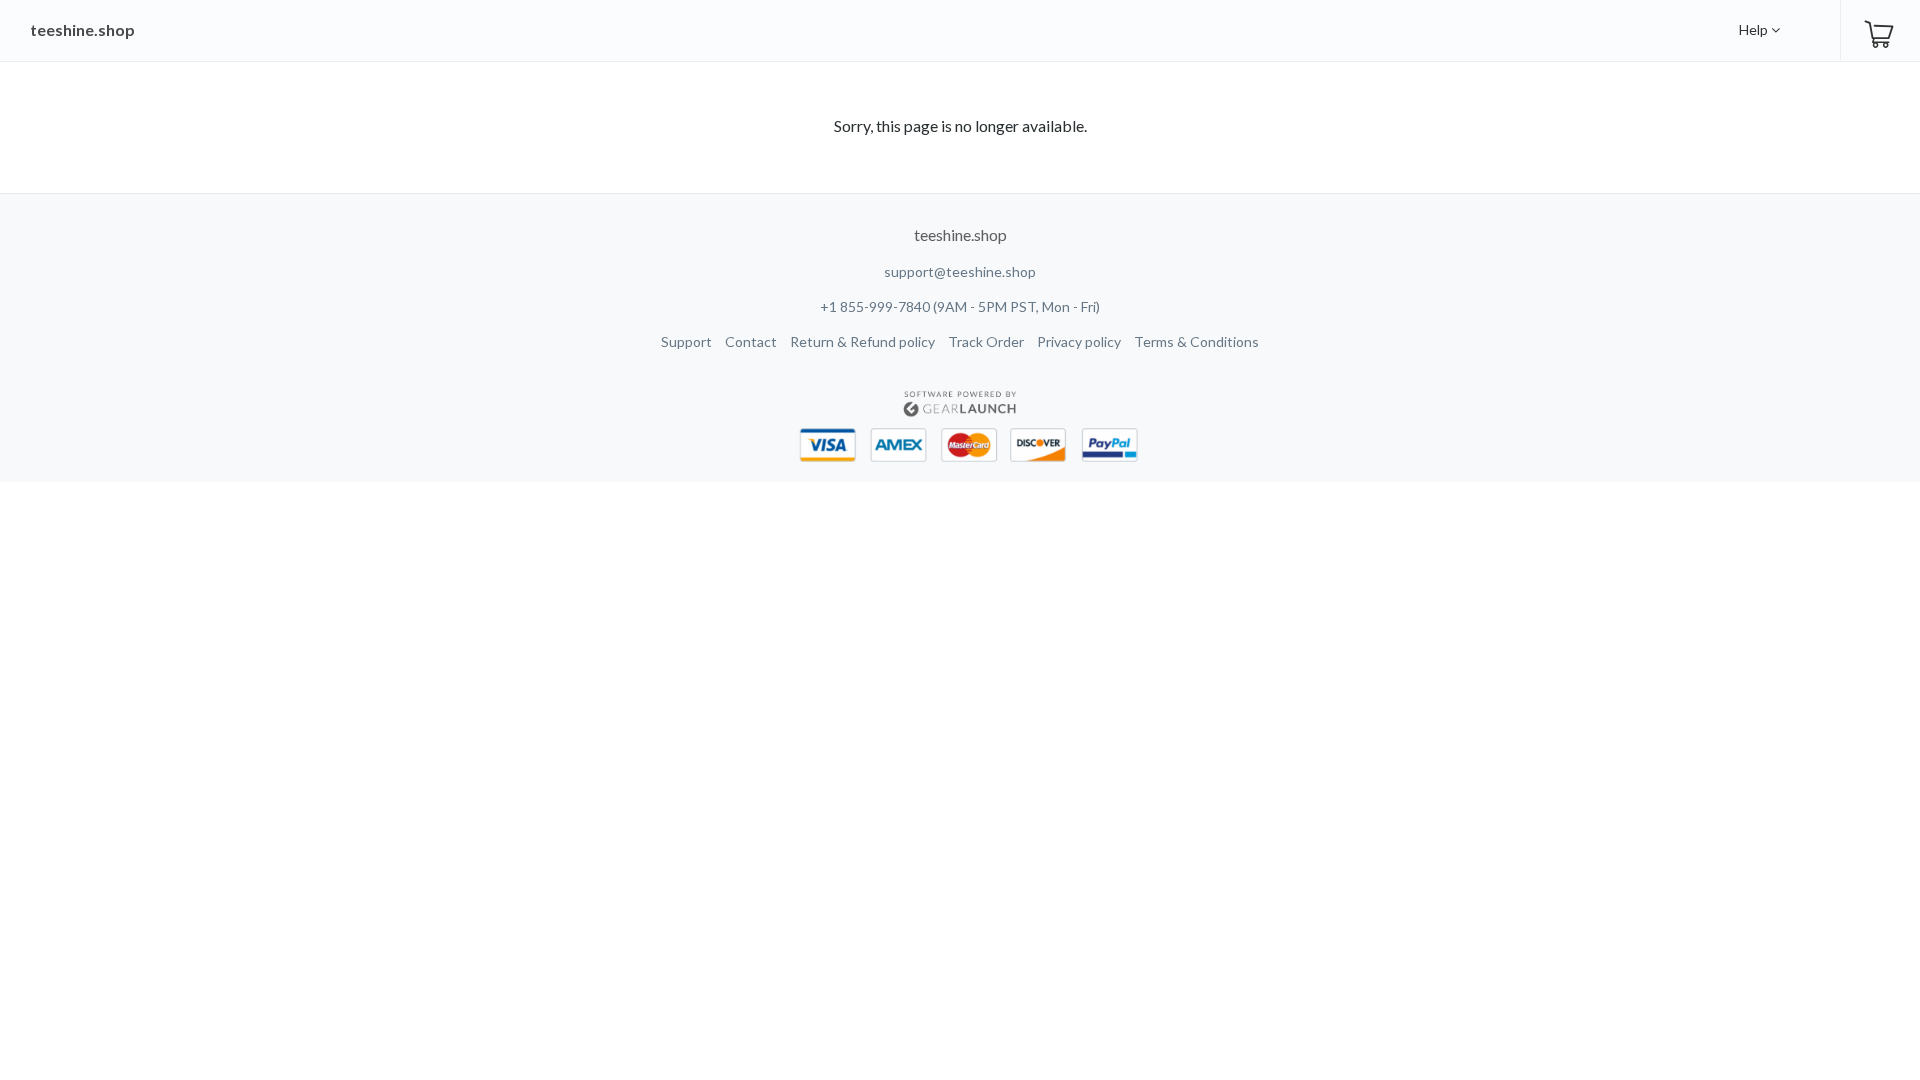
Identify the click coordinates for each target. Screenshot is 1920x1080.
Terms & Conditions (1196, 341)
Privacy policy (1079, 341)
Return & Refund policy (862, 341)
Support (686, 341)
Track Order (986, 341)
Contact (751, 341)
